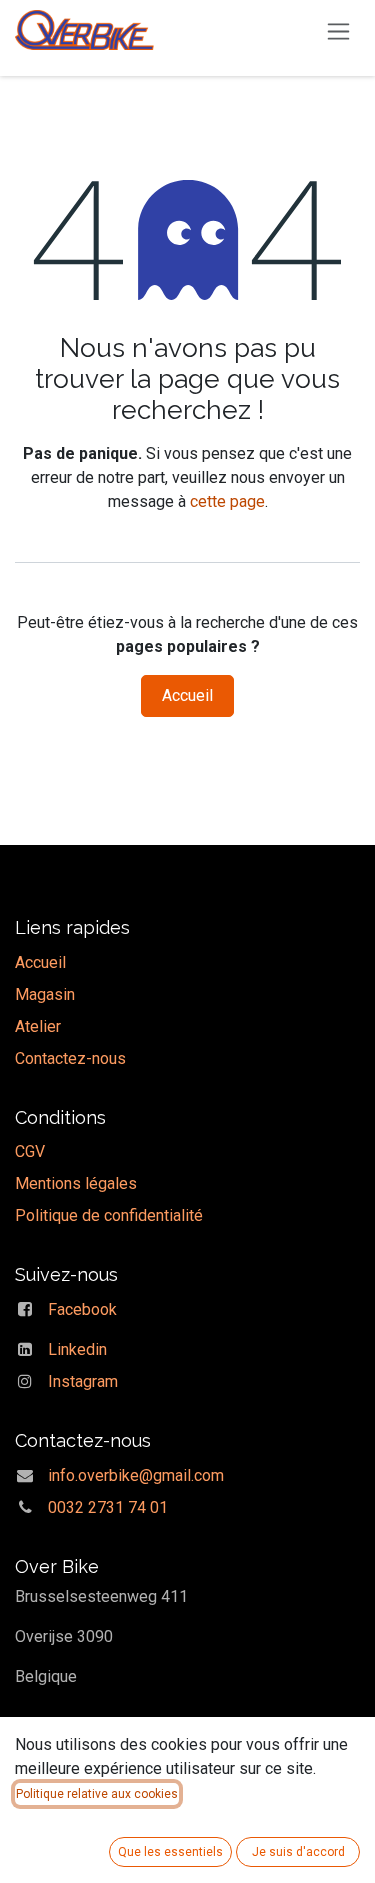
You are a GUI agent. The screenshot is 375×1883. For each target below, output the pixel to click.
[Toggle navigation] (338, 30)
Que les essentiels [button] (170, 1852)
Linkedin (77, 1349)
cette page (227, 501)
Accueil (187, 695)
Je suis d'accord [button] (298, 1852)
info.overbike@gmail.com (136, 1475)
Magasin (45, 994)
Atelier (38, 1026)
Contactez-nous (70, 1058)
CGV (30, 1151)
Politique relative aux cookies (97, 1794)
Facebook (82, 1309)
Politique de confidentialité (109, 1215)
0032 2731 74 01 (108, 1507)
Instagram (83, 1381)
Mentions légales (76, 1183)
